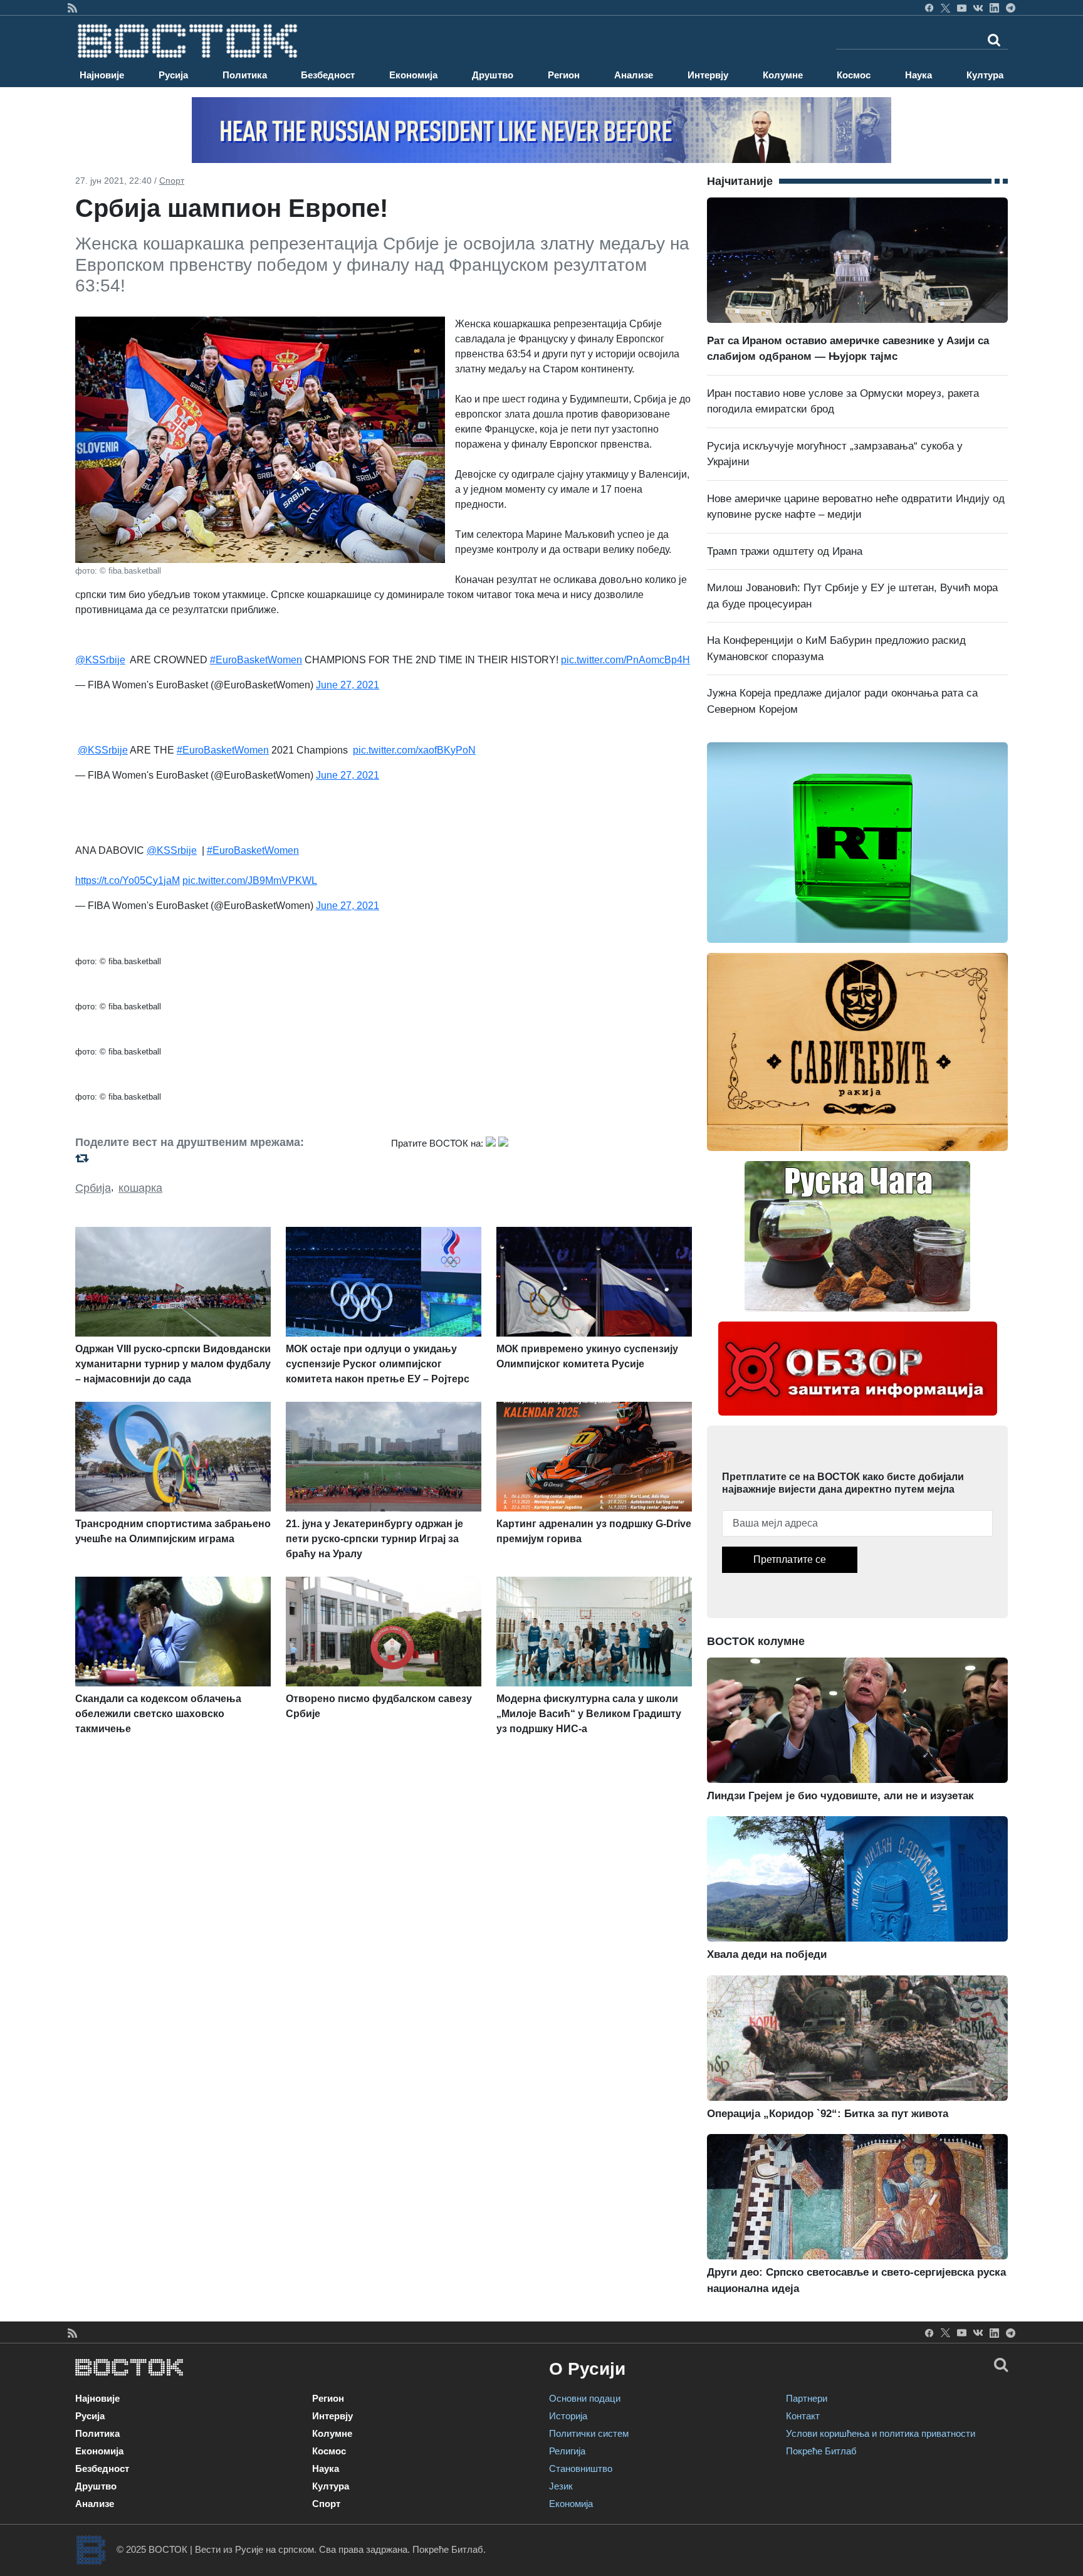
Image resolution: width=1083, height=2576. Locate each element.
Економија (413, 75)
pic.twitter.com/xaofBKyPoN (414, 750)
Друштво (493, 75)
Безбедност (328, 75)
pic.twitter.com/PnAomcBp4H (625, 660)
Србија (93, 1188)
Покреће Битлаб (821, 2451)
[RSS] (72, 8)
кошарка (140, 1188)
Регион (564, 75)
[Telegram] (1011, 8)
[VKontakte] (978, 8)
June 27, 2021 (348, 685)
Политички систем (589, 2433)
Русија (173, 75)
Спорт (172, 181)
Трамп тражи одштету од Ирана (785, 551)
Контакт (803, 2416)
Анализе (634, 75)
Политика (245, 75)
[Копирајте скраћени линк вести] (226, 1158)
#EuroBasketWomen (256, 660)
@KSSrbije (100, 660)
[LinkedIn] (994, 8)
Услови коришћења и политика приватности (881, 2433)
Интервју (708, 75)
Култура (985, 75)
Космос (854, 75)
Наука (918, 75)
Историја (568, 2416)
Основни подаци (585, 2398)
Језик (561, 2486)
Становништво (581, 2468)
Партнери (807, 2398)
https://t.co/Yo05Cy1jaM (128, 881)
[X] (945, 8)
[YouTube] (962, 8)
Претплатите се (790, 1559)
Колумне (783, 75)
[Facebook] (929, 8)
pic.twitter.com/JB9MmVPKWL (250, 881)
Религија (567, 2451)
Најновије (102, 75)
